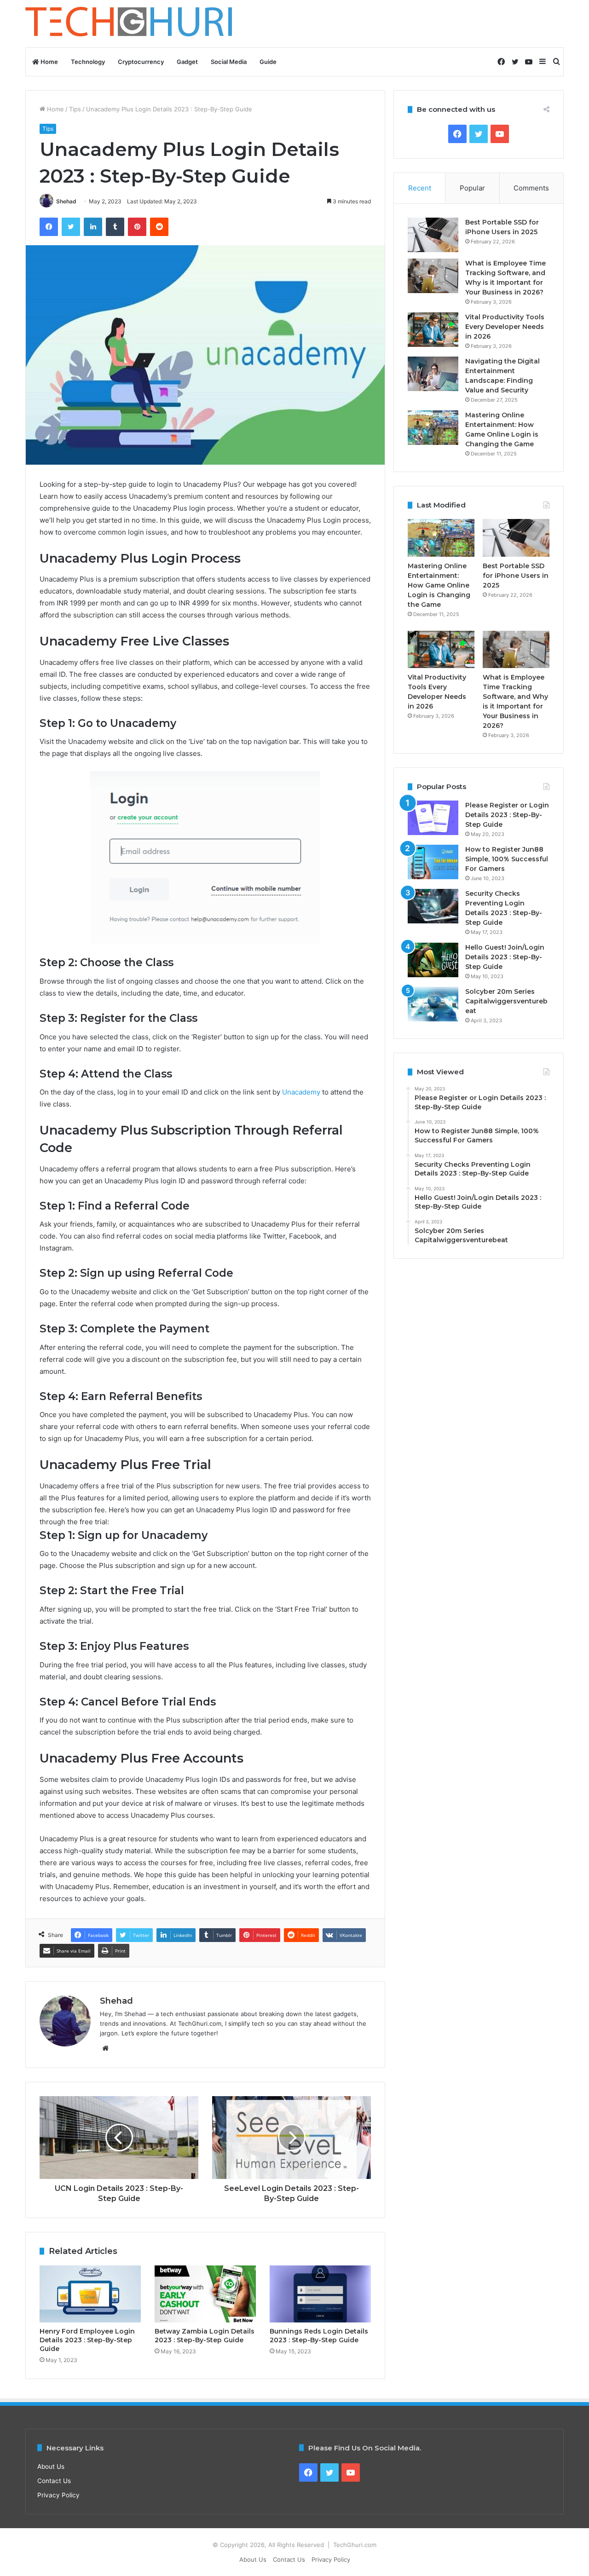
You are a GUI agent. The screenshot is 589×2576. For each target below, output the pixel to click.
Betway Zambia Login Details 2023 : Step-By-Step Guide (205, 2336)
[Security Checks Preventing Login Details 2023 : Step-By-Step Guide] (433, 906)
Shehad (66, 201)
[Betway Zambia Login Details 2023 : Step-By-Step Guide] (205, 2294)
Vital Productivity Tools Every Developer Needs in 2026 (505, 327)
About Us (51, 2467)
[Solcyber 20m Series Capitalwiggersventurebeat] (433, 1004)
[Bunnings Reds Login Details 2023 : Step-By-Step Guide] (320, 2294)
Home (49, 62)
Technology (88, 62)
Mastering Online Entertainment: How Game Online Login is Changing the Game (439, 585)
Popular (472, 188)
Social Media (229, 62)
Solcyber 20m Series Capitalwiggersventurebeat (506, 1001)
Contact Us (54, 2481)
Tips (75, 109)
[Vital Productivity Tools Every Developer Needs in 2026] (433, 330)
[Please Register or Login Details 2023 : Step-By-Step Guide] (433, 818)
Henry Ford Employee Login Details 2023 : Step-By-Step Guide (87, 2340)
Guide (268, 62)
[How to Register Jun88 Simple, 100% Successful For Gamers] (433, 862)
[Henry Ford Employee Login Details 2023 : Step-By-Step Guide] (90, 2294)
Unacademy (301, 1092)
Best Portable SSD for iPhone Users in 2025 (516, 576)
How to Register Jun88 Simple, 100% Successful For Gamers (507, 859)
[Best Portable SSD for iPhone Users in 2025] (433, 235)
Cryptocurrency (141, 62)
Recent (420, 188)
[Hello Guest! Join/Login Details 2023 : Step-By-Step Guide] (433, 960)
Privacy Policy (58, 2495)
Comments (531, 188)
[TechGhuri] (130, 24)
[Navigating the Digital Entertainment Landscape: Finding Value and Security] (433, 374)
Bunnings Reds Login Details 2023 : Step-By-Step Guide (319, 2336)
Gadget (187, 62)
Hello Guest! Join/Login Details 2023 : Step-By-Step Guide (505, 957)
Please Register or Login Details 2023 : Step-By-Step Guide (507, 815)
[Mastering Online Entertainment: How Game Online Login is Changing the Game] (433, 428)
